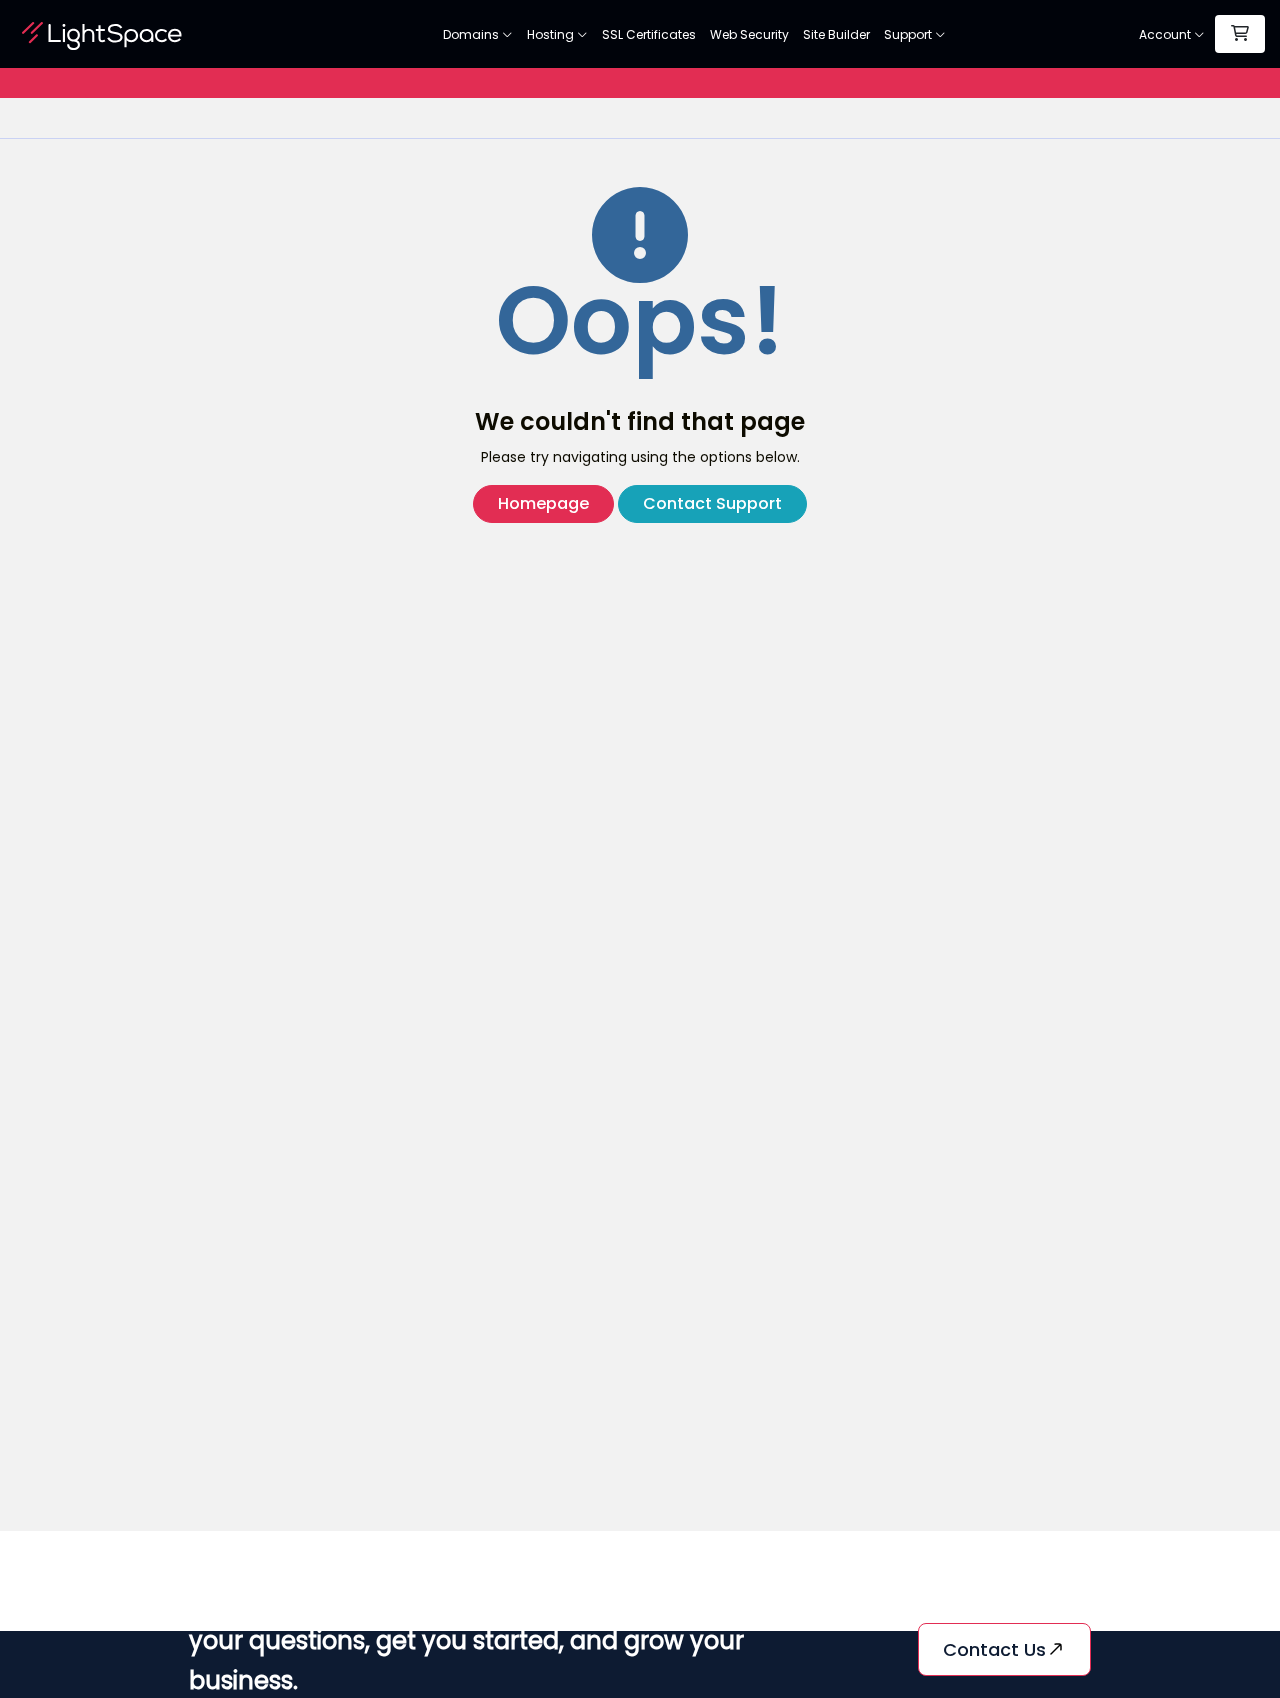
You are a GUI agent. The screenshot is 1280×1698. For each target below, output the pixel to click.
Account (1166, 34)
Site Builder (836, 34)
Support (909, 34)
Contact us (994, 1649)
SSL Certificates (649, 34)
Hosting (552, 34)
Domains (472, 34)
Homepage (543, 503)
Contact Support (712, 503)
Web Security (749, 34)
